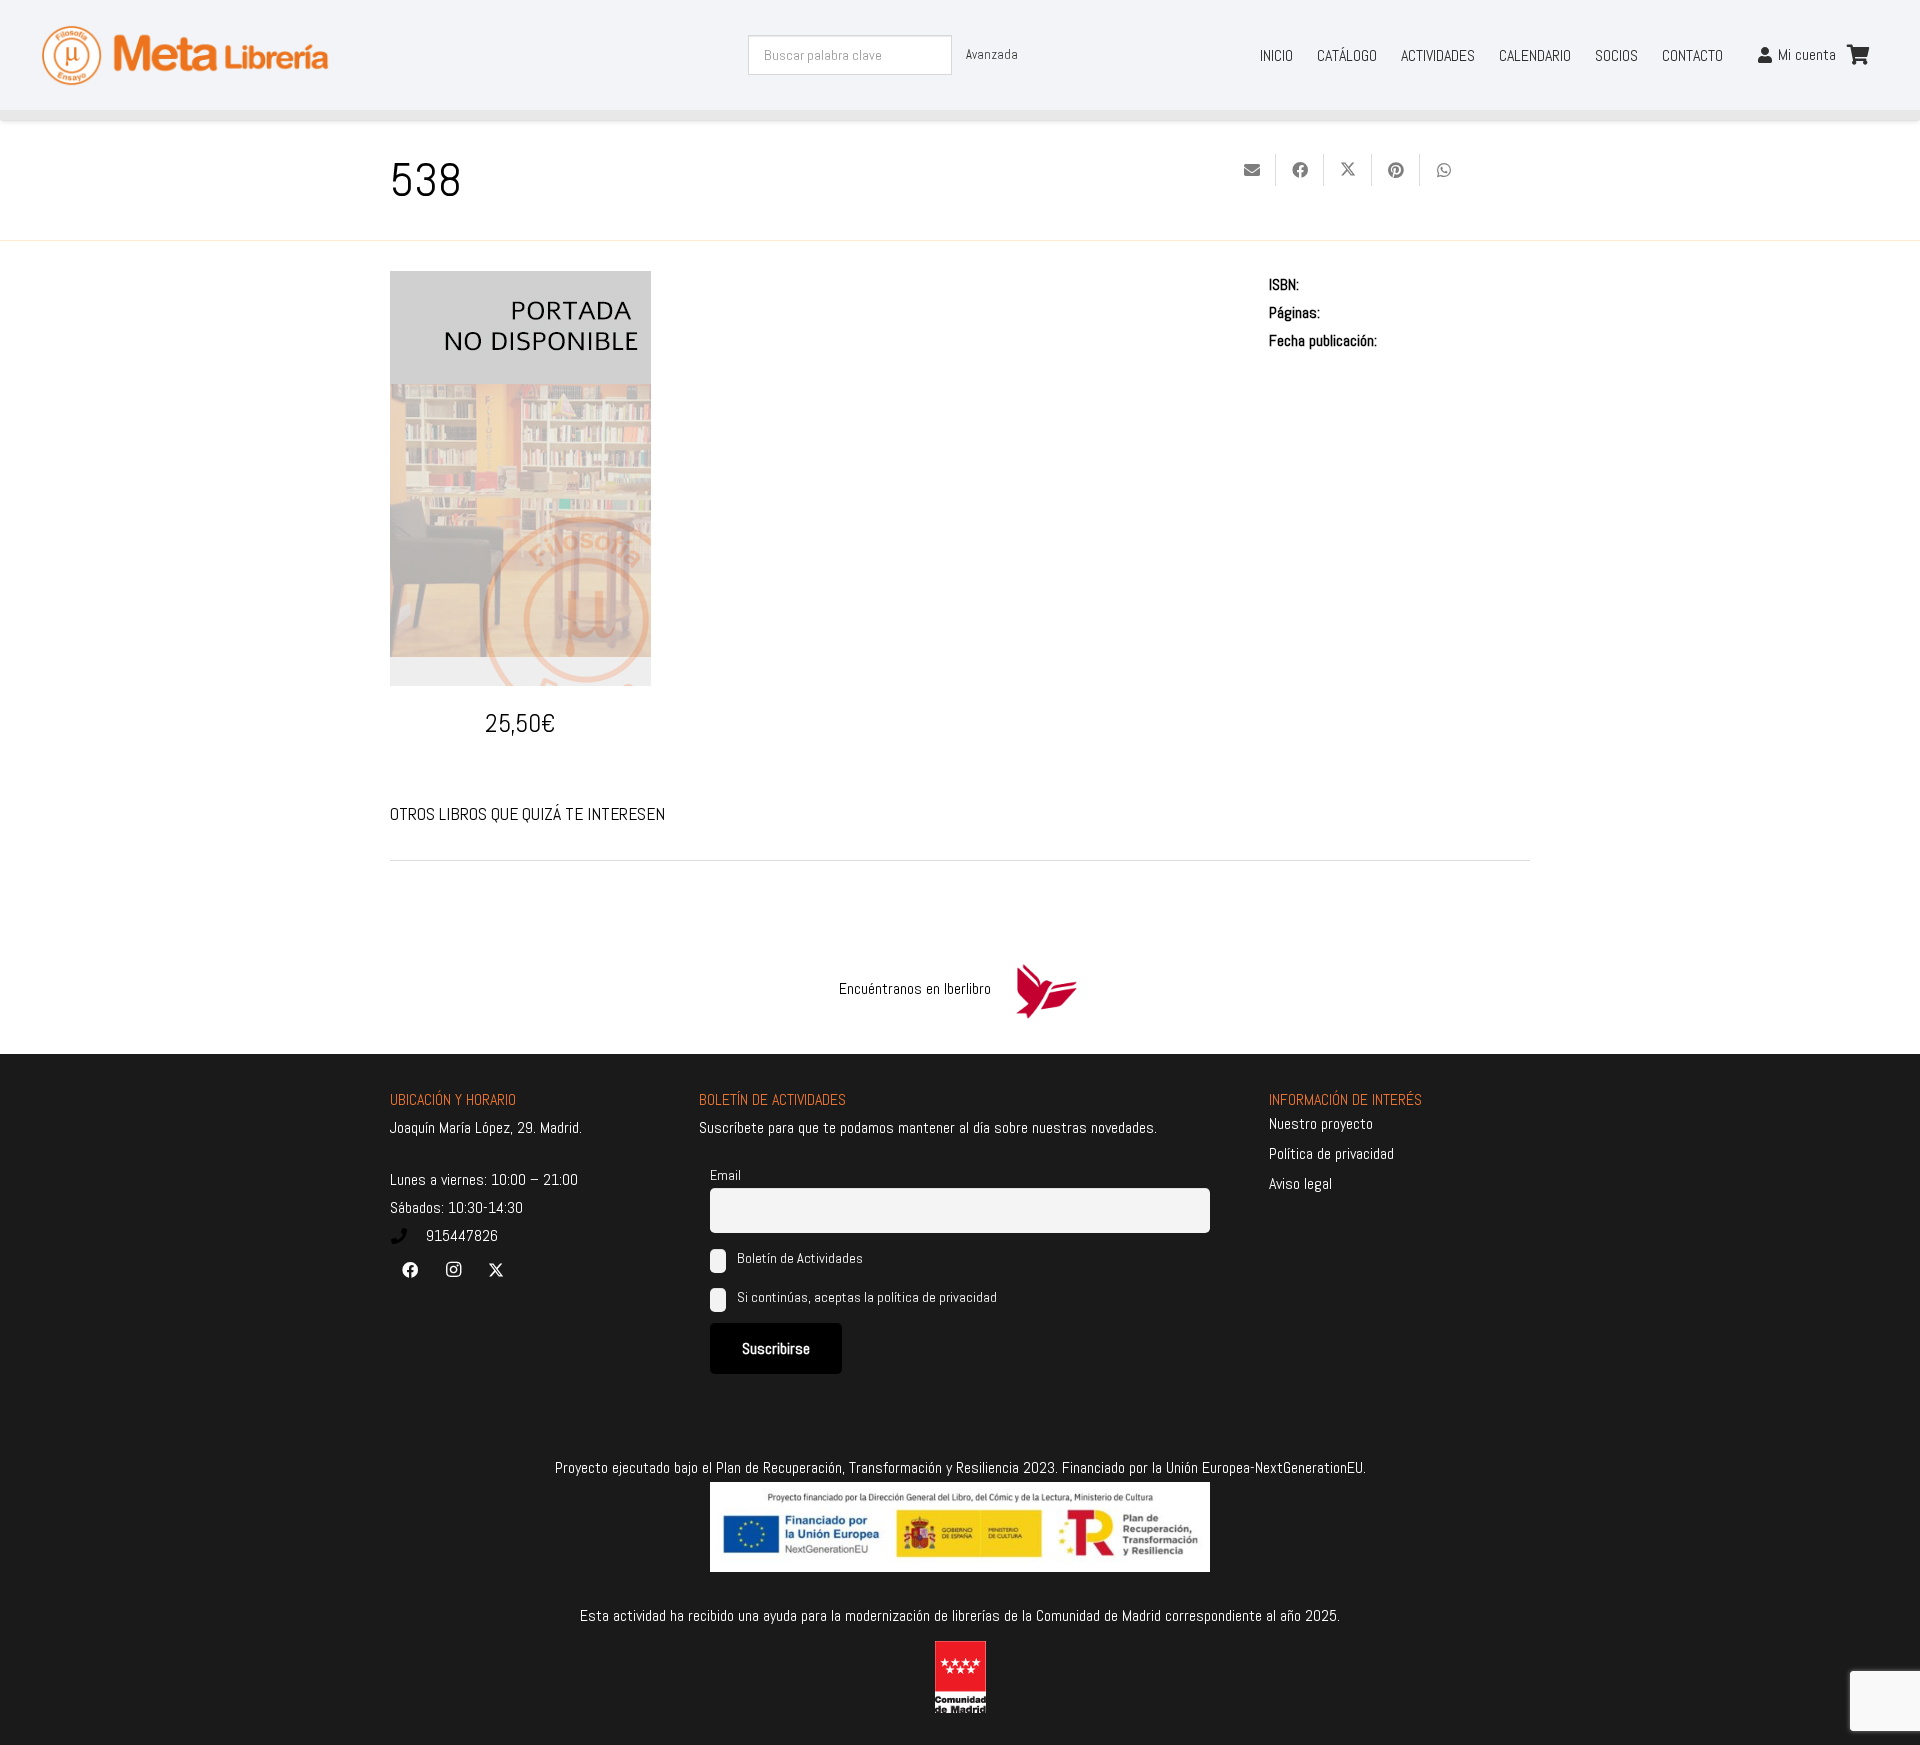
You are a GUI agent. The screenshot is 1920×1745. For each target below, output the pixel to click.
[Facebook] (410, 1270)
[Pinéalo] (1396, 170)
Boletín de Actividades (798, 1258)
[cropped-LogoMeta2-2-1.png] (185, 55)
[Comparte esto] (1300, 170)
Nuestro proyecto (1321, 1123)
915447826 (462, 1235)
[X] (496, 1270)
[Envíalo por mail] (1252, 170)
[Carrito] (1858, 55)
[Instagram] (453, 1270)
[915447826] (408, 1236)
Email (725, 1175)
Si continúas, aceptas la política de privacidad (867, 1297)
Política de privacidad (1331, 1153)
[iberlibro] (1046, 989)
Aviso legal (1300, 1183)
